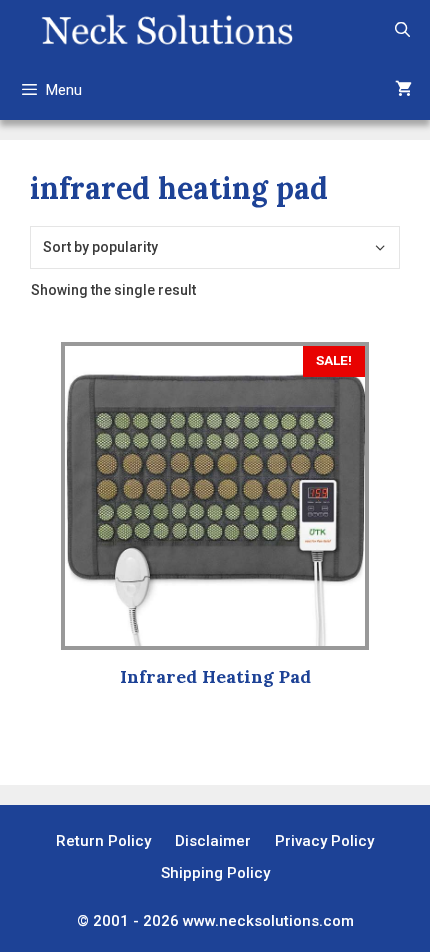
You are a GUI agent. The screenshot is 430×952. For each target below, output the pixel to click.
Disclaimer (213, 841)
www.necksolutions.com (268, 921)
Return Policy (103, 841)
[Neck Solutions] (166, 30)
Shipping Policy (215, 873)
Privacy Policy (324, 841)
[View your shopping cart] (403, 90)
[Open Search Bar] (402, 30)
